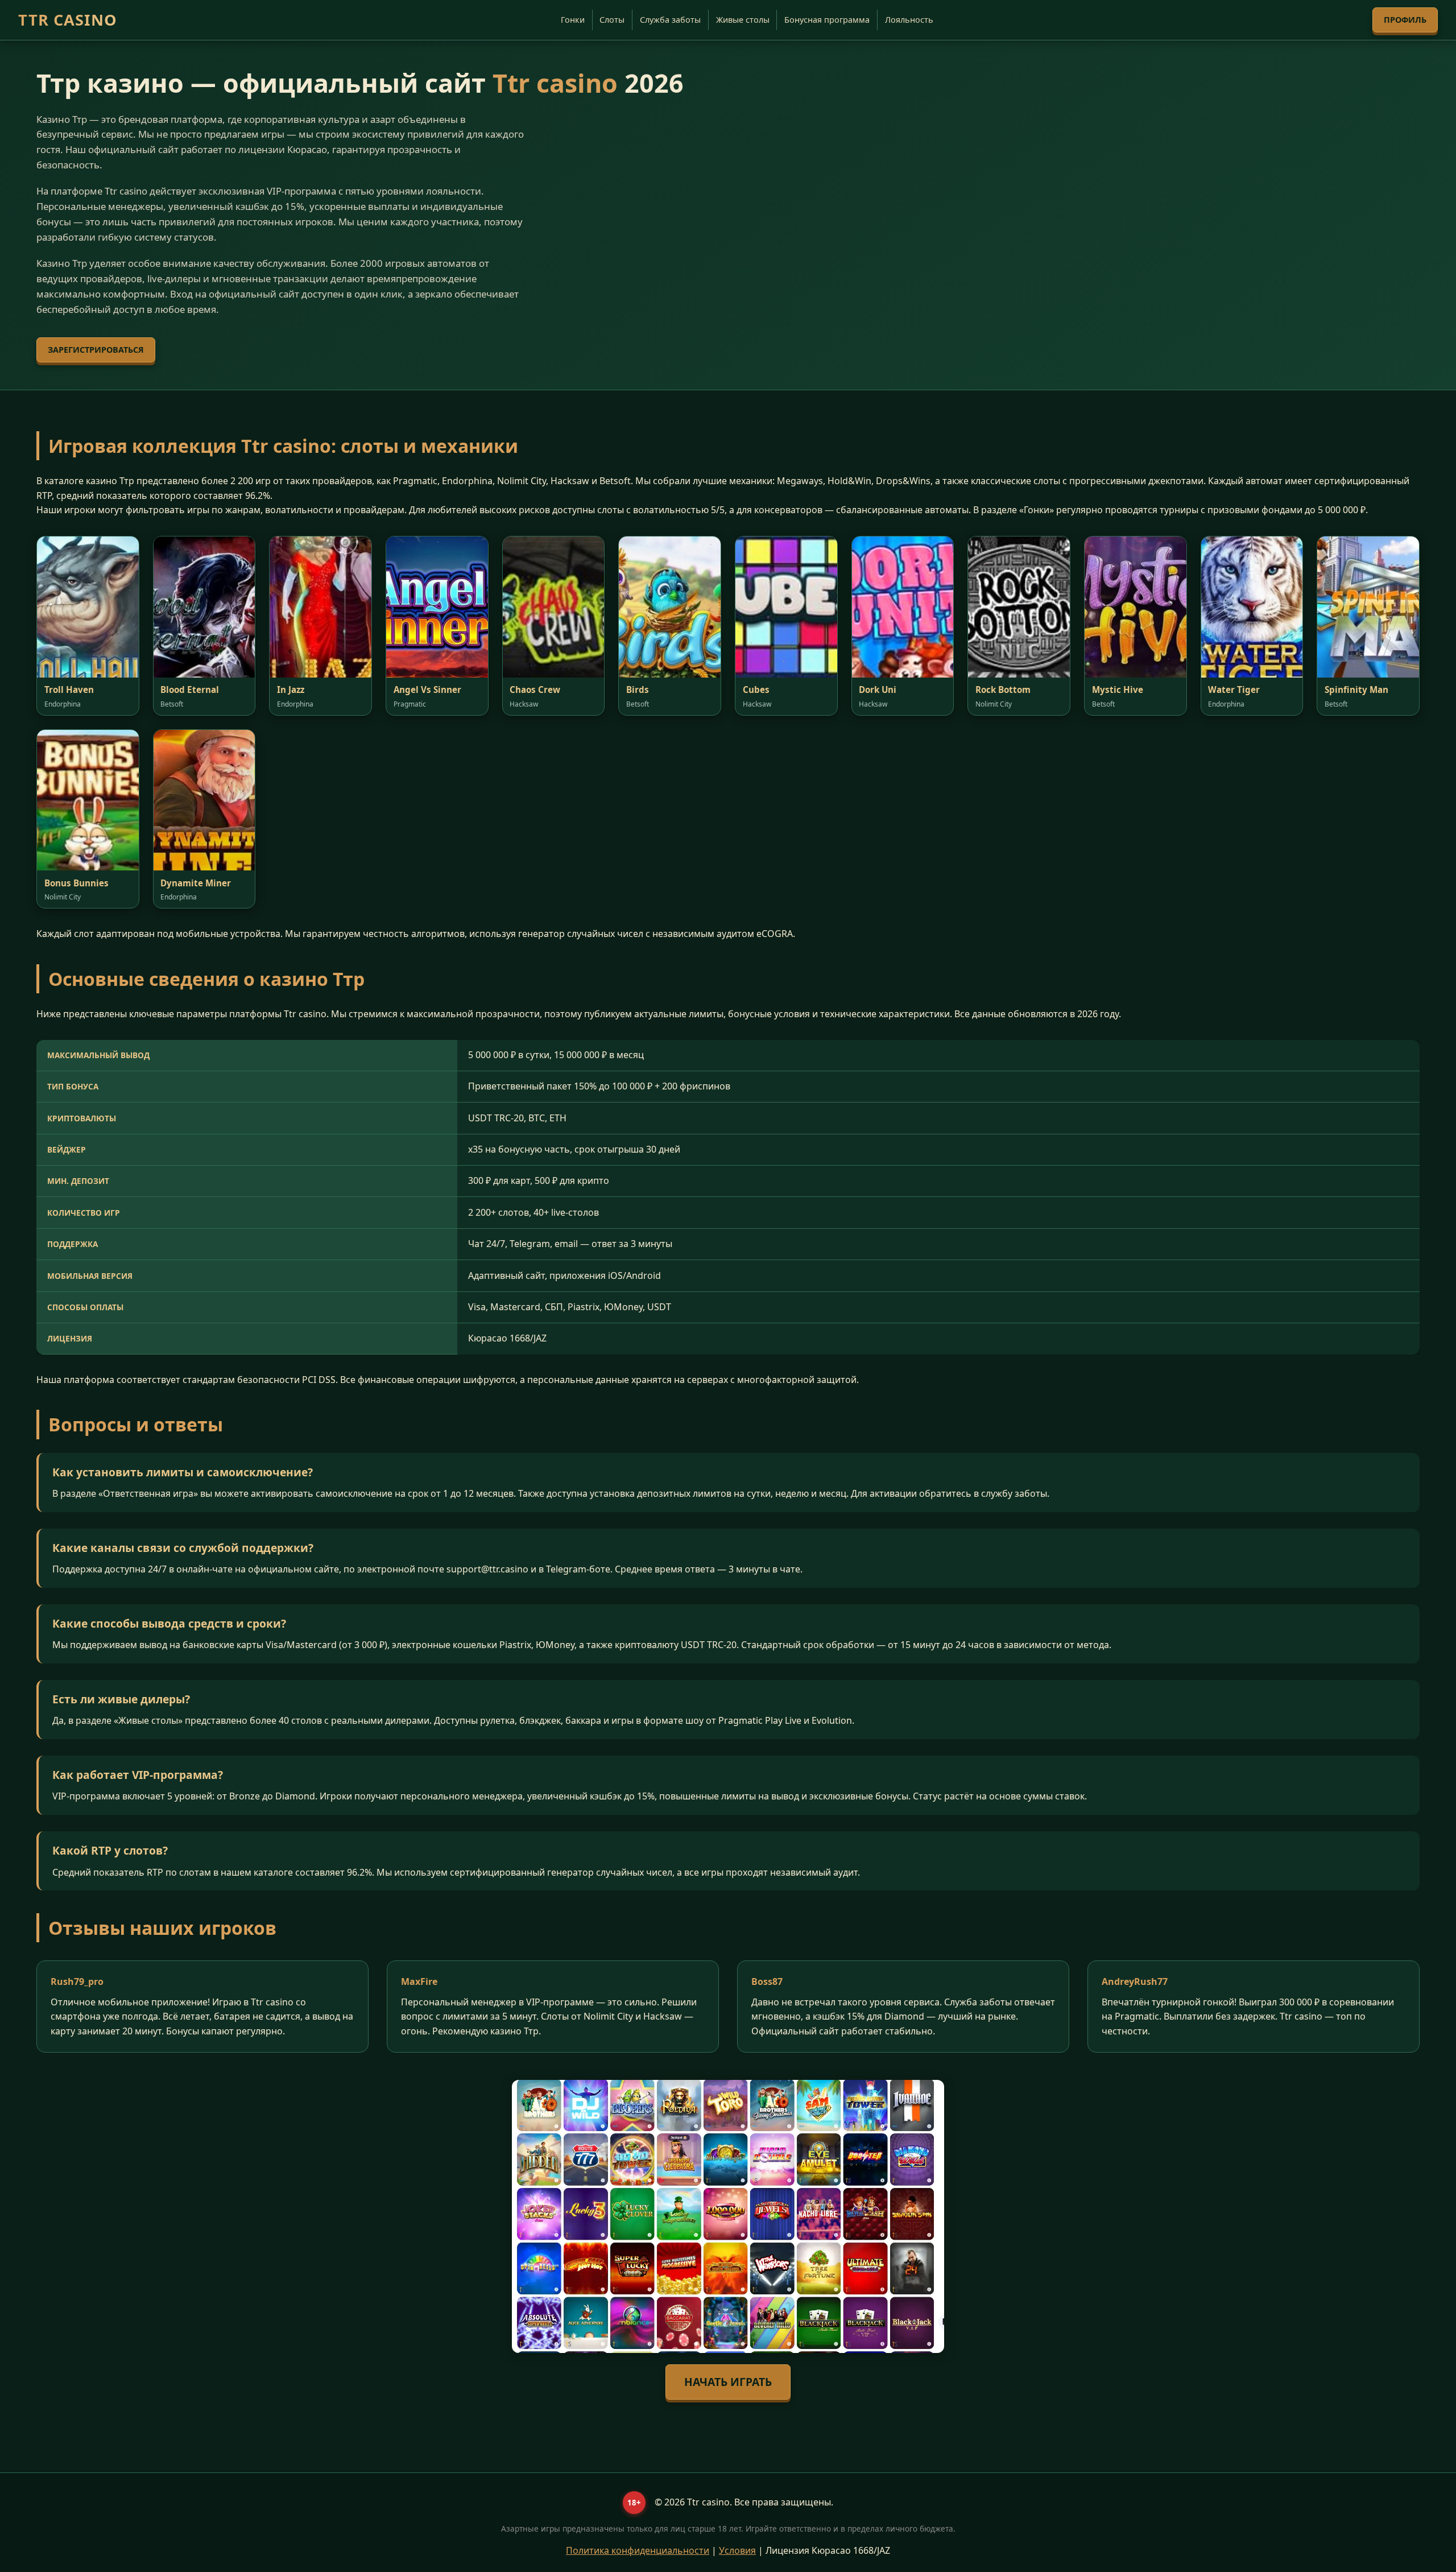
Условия (737, 2550)
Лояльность (909, 20)
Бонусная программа (827, 20)
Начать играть (728, 2382)
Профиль (1405, 20)
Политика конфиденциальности (638, 2550)
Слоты (612, 20)
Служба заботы (670, 20)
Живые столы (743, 20)
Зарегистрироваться (96, 350)
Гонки (573, 20)
